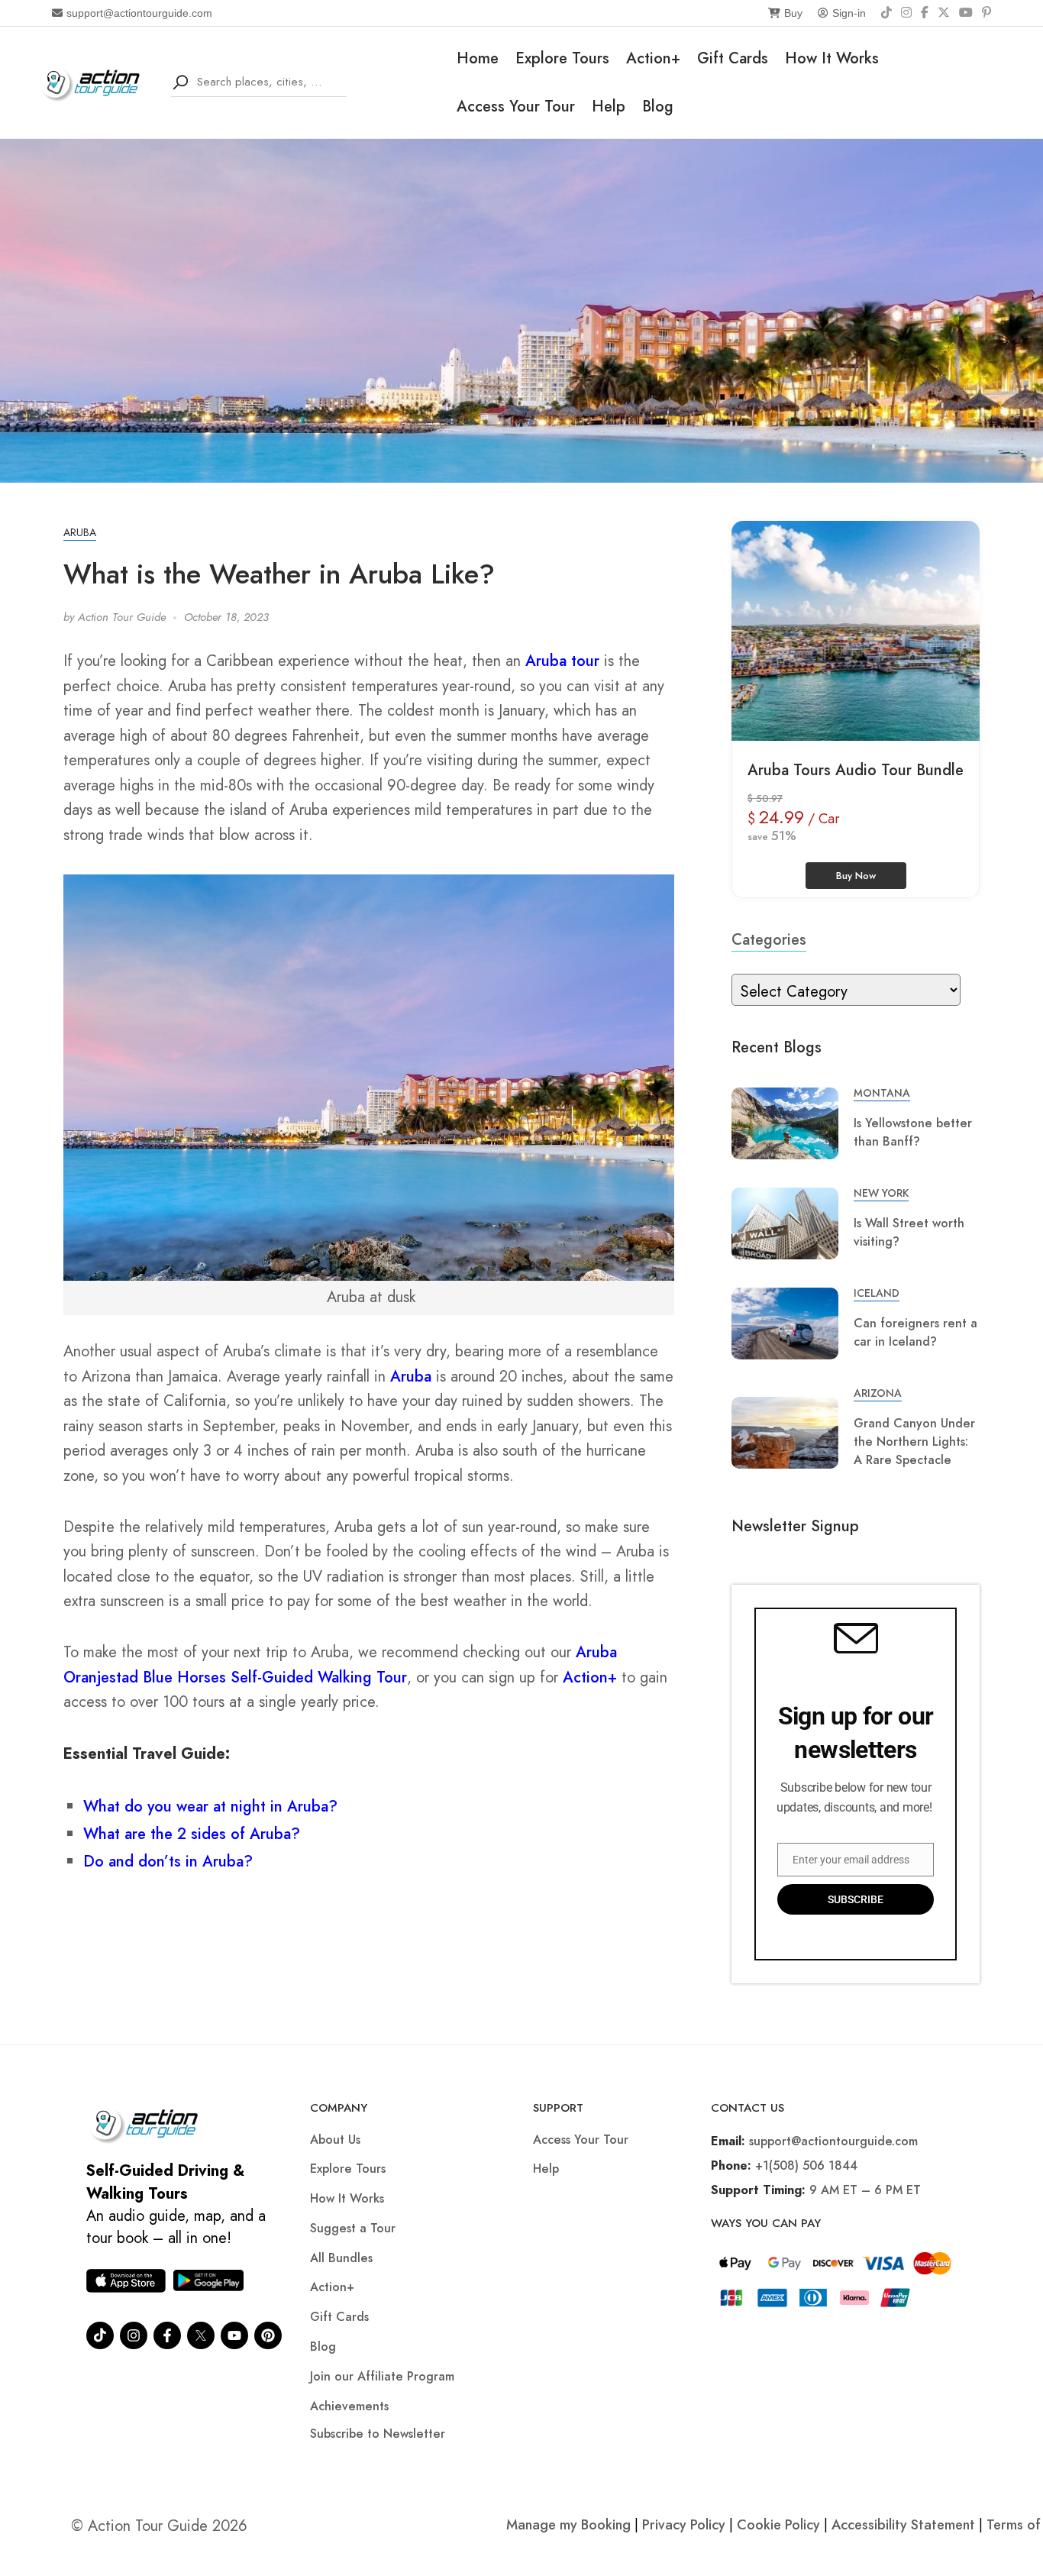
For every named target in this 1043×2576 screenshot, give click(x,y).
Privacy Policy (684, 2525)
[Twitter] (201, 2335)
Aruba (80, 532)
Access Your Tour (516, 107)
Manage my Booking (570, 2525)
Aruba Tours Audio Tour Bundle (856, 770)
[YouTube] (966, 13)
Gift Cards (733, 58)
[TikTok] (886, 13)
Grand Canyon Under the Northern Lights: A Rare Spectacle (914, 1442)
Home (478, 58)
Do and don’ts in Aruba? (168, 1862)
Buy (793, 13)
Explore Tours (562, 58)
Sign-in (849, 13)
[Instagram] (906, 13)
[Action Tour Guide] (95, 81)
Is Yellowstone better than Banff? (913, 1132)
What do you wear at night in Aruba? (210, 1807)
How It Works (832, 58)
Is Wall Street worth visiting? (909, 1232)
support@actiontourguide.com (139, 13)
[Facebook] (925, 13)
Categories (769, 940)
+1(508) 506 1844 (806, 2166)
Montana (882, 1093)
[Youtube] (234, 2335)
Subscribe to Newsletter (378, 2434)
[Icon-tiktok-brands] (100, 2335)
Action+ (653, 58)
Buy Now (856, 876)
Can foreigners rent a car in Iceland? (915, 1332)
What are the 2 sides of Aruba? (192, 1834)
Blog (658, 107)
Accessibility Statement (903, 2525)
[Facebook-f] (167, 2335)
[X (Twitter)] (944, 13)
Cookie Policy (778, 2525)
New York (881, 1193)
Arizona (878, 1393)
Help (609, 107)
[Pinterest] (986, 13)
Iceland (877, 1293)
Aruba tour (562, 661)
